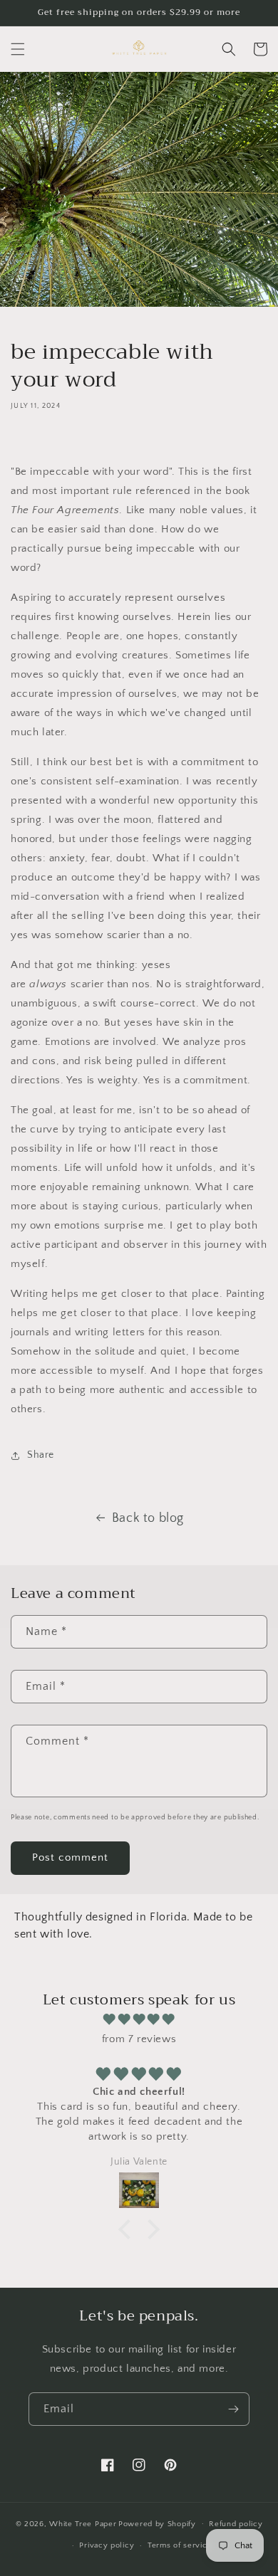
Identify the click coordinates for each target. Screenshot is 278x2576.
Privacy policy (107, 2545)
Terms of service (180, 2545)
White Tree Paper (83, 2523)
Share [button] (41, 1455)
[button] (18, 49)
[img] (139, 2019)
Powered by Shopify (157, 2523)
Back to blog (148, 1518)
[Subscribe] (233, 2409)
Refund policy (236, 2524)
